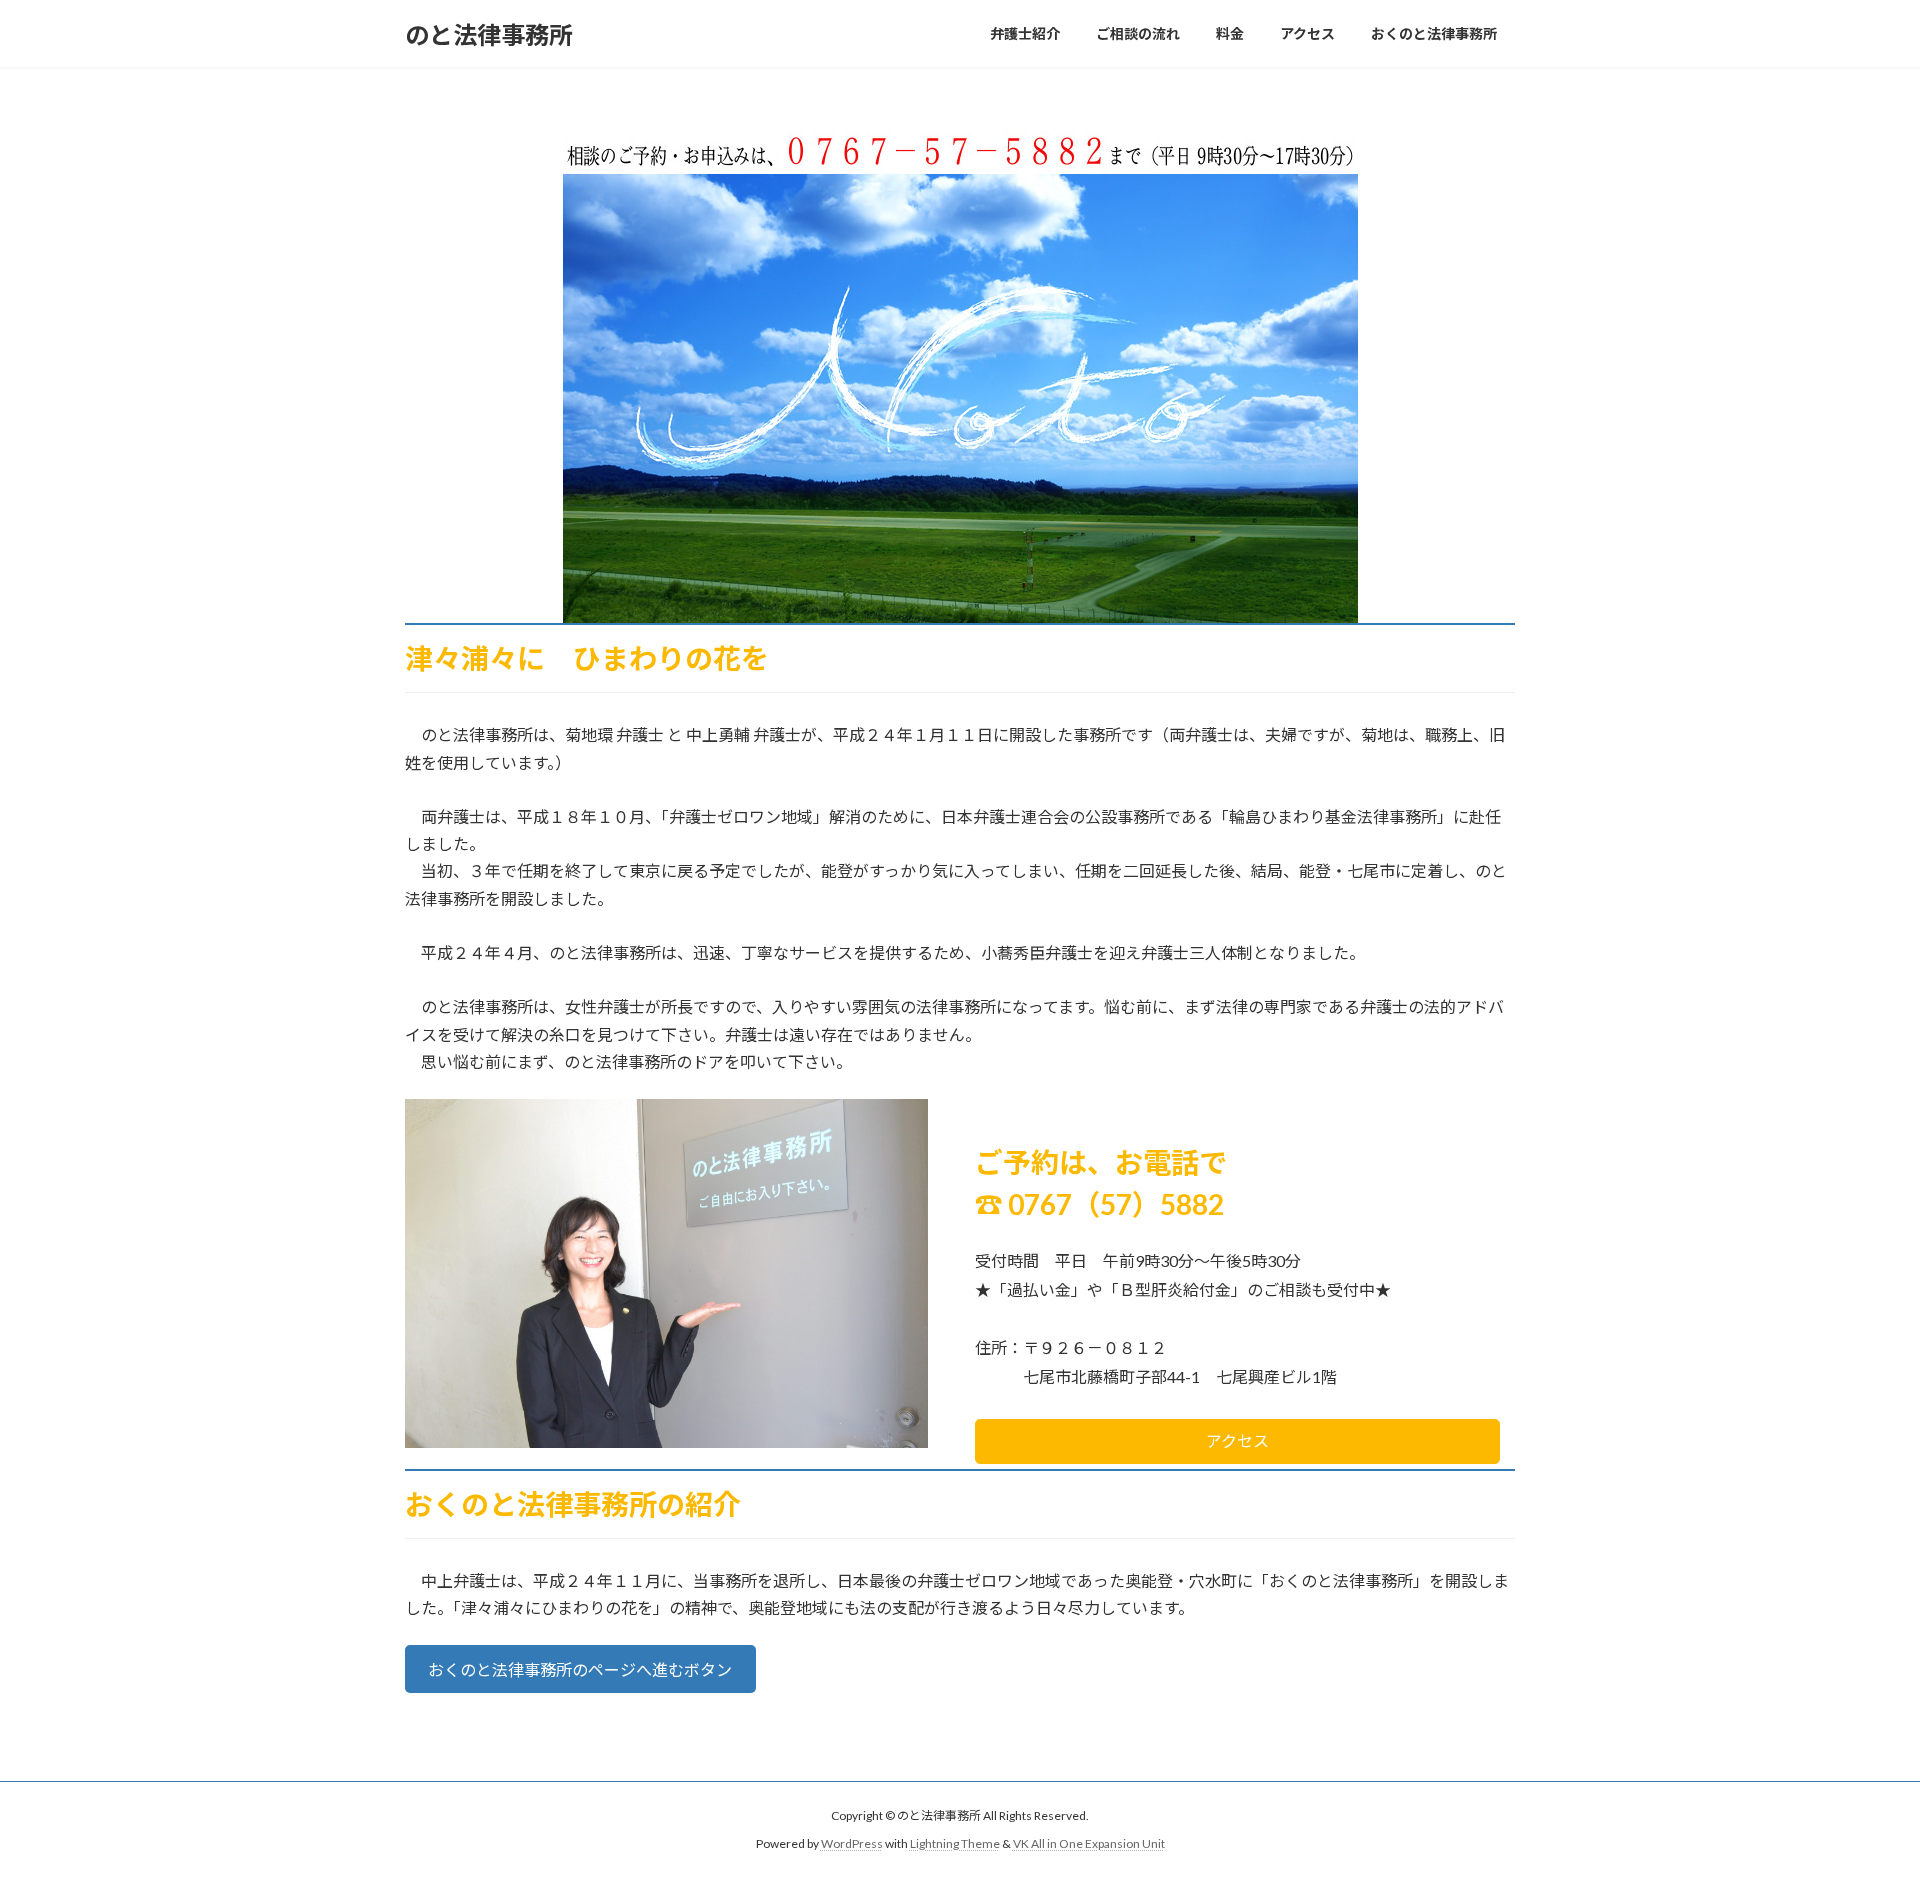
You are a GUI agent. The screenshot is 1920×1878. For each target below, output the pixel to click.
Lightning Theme (955, 1843)
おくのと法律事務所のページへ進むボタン (580, 1669)
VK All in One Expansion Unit (1089, 1843)
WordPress (852, 1843)
